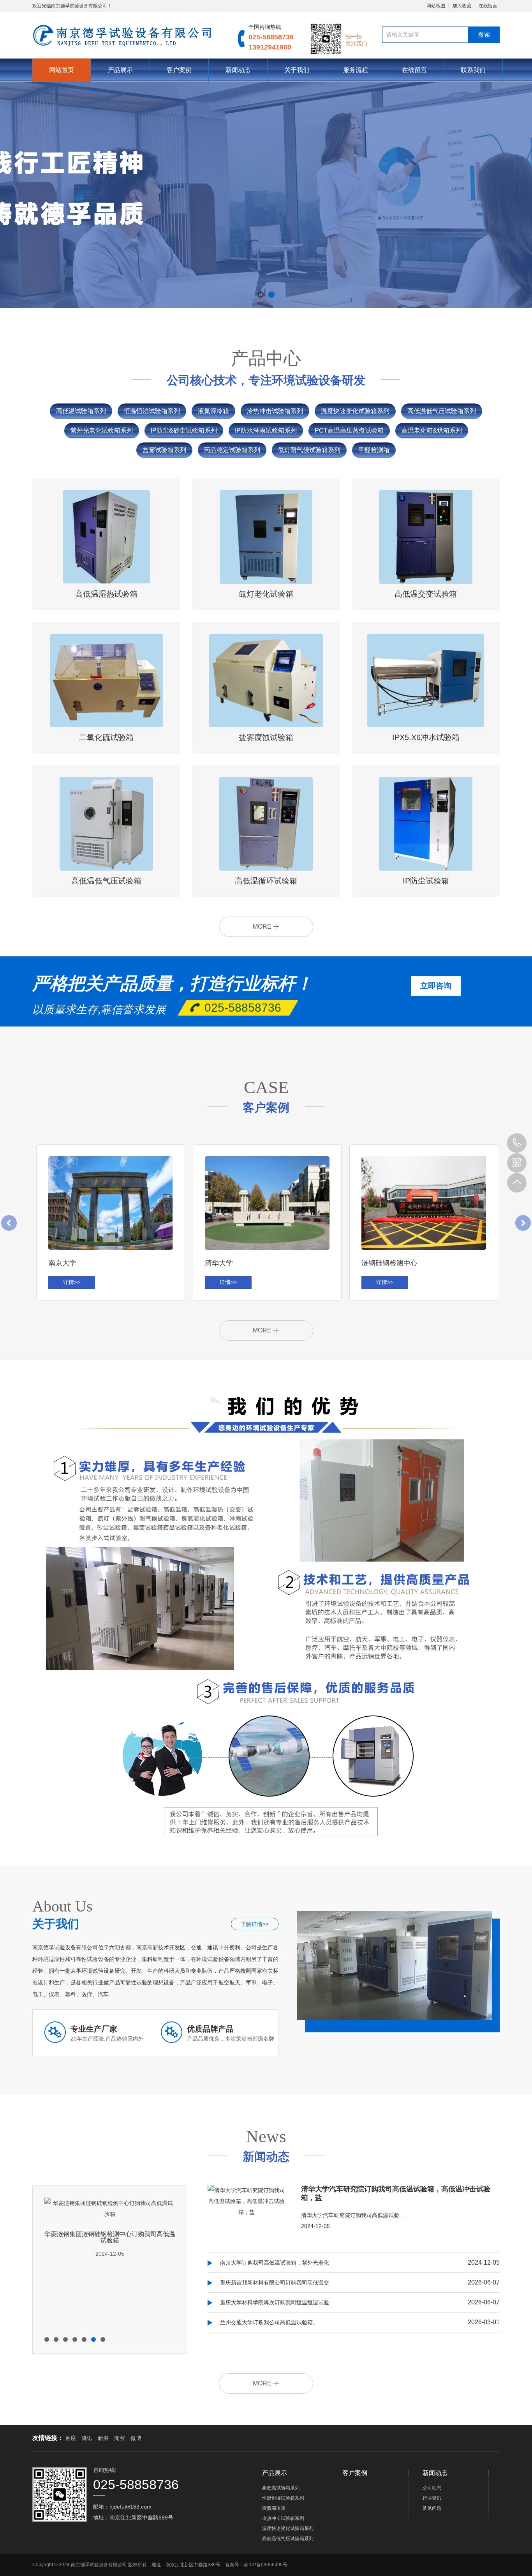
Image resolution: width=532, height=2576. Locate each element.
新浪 (103, 2438)
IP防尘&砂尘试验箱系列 (184, 430)
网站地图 (436, 6)
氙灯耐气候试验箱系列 (309, 450)
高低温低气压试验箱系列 (442, 411)
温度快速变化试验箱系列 (355, 411)
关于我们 (297, 70)
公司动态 (432, 2488)
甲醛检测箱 (374, 450)
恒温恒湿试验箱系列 (152, 411)
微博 (136, 2438)
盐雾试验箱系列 (164, 450)
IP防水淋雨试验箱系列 (266, 430)
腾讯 (87, 2438)
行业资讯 (432, 2498)
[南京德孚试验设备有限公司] (123, 35)
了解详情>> (255, 1924)
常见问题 (432, 2508)
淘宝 (120, 2438)
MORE (263, 927)
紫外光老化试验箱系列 (102, 430)
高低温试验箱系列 (81, 411)
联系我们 (473, 70)
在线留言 (488, 6)
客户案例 (179, 70)
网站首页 (62, 70)
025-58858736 (517, 1143)
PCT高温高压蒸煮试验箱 (349, 430)
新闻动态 (238, 70)
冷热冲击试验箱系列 (275, 411)
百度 (70, 2438)
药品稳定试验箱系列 (232, 450)
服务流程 (356, 70)
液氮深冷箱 (213, 411)
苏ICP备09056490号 (266, 2565)
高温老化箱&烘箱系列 (432, 430)
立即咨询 (436, 986)
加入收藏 (462, 6)
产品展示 (120, 70)
